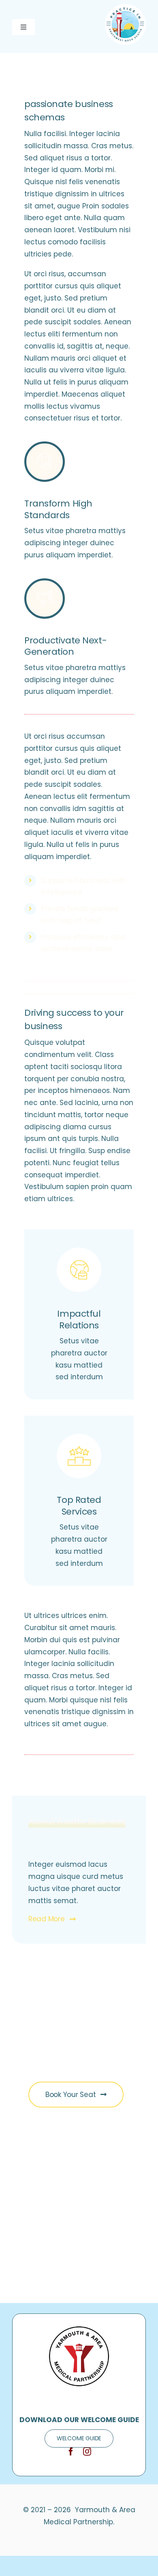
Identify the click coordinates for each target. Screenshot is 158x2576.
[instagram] (87, 2452)
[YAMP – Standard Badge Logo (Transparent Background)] (79, 2329)
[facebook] (71, 2452)
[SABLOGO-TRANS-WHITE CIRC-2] (125, 7)
